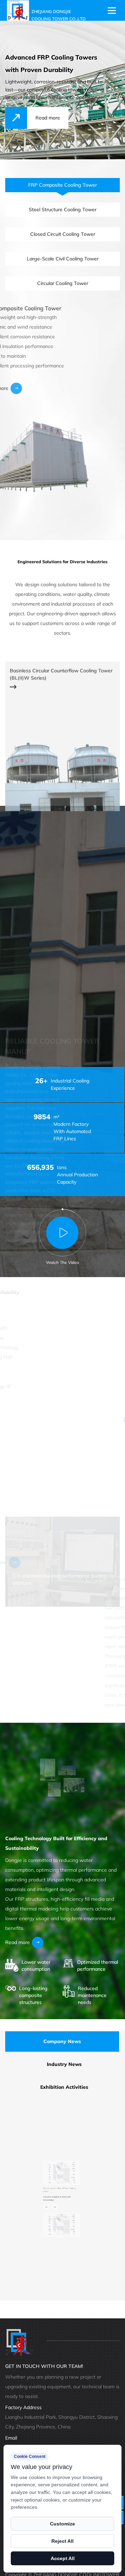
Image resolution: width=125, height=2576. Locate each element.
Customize (62, 2524)
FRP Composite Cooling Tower (44, 308)
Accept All (63, 2558)
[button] (22, 2218)
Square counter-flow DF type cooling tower (55, 2173)
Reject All (62, 2541)
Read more (18, 388)
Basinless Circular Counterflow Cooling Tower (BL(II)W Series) (61, 646)
